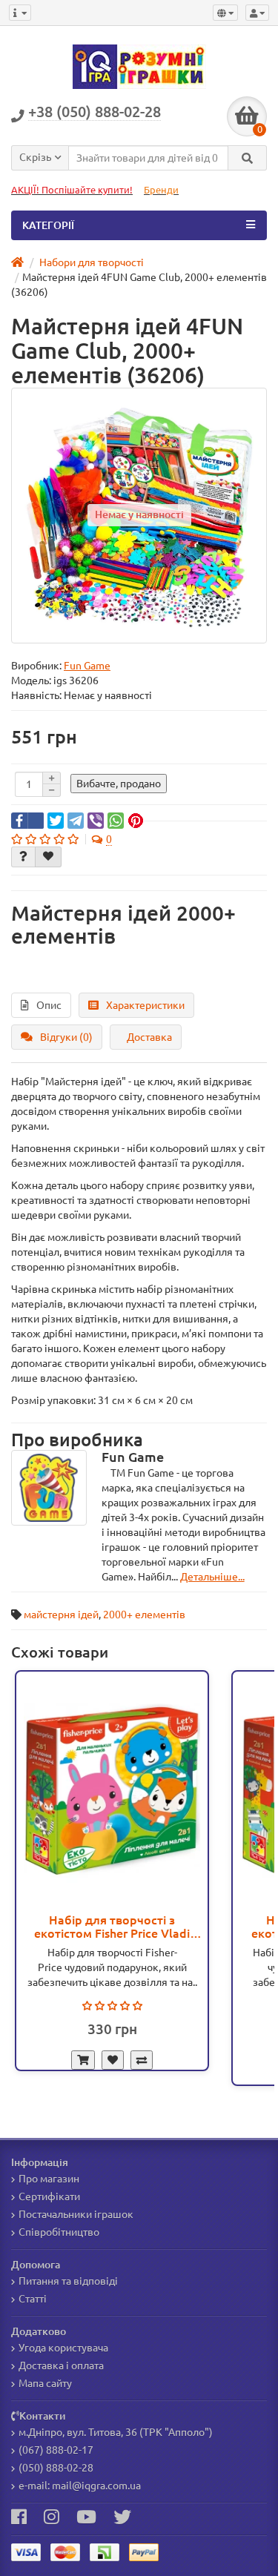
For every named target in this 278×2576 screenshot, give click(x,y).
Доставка (149, 1037)
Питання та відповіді (68, 2281)
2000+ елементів (144, 1615)
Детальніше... (212, 1577)
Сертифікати (49, 2196)
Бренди (161, 190)
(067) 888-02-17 (56, 2450)
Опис (49, 1005)
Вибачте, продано (119, 784)
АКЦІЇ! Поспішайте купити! (72, 190)
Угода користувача (63, 2348)
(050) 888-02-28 (56, 2468)
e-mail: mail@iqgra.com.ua (80, 2486)
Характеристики (145, 1005)
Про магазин (49, 2179)
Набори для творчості (90, 262)
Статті (33, 2299)
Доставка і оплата (61, 2365)
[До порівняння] (142, 2060)
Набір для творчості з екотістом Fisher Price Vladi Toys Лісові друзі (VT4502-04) (112, 1927)
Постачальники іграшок (76, 2214)
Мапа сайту (45, 2383)
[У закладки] (113, 2060)
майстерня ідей (61, 1615)
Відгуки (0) (66, 1037)
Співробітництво (59, 2232)
